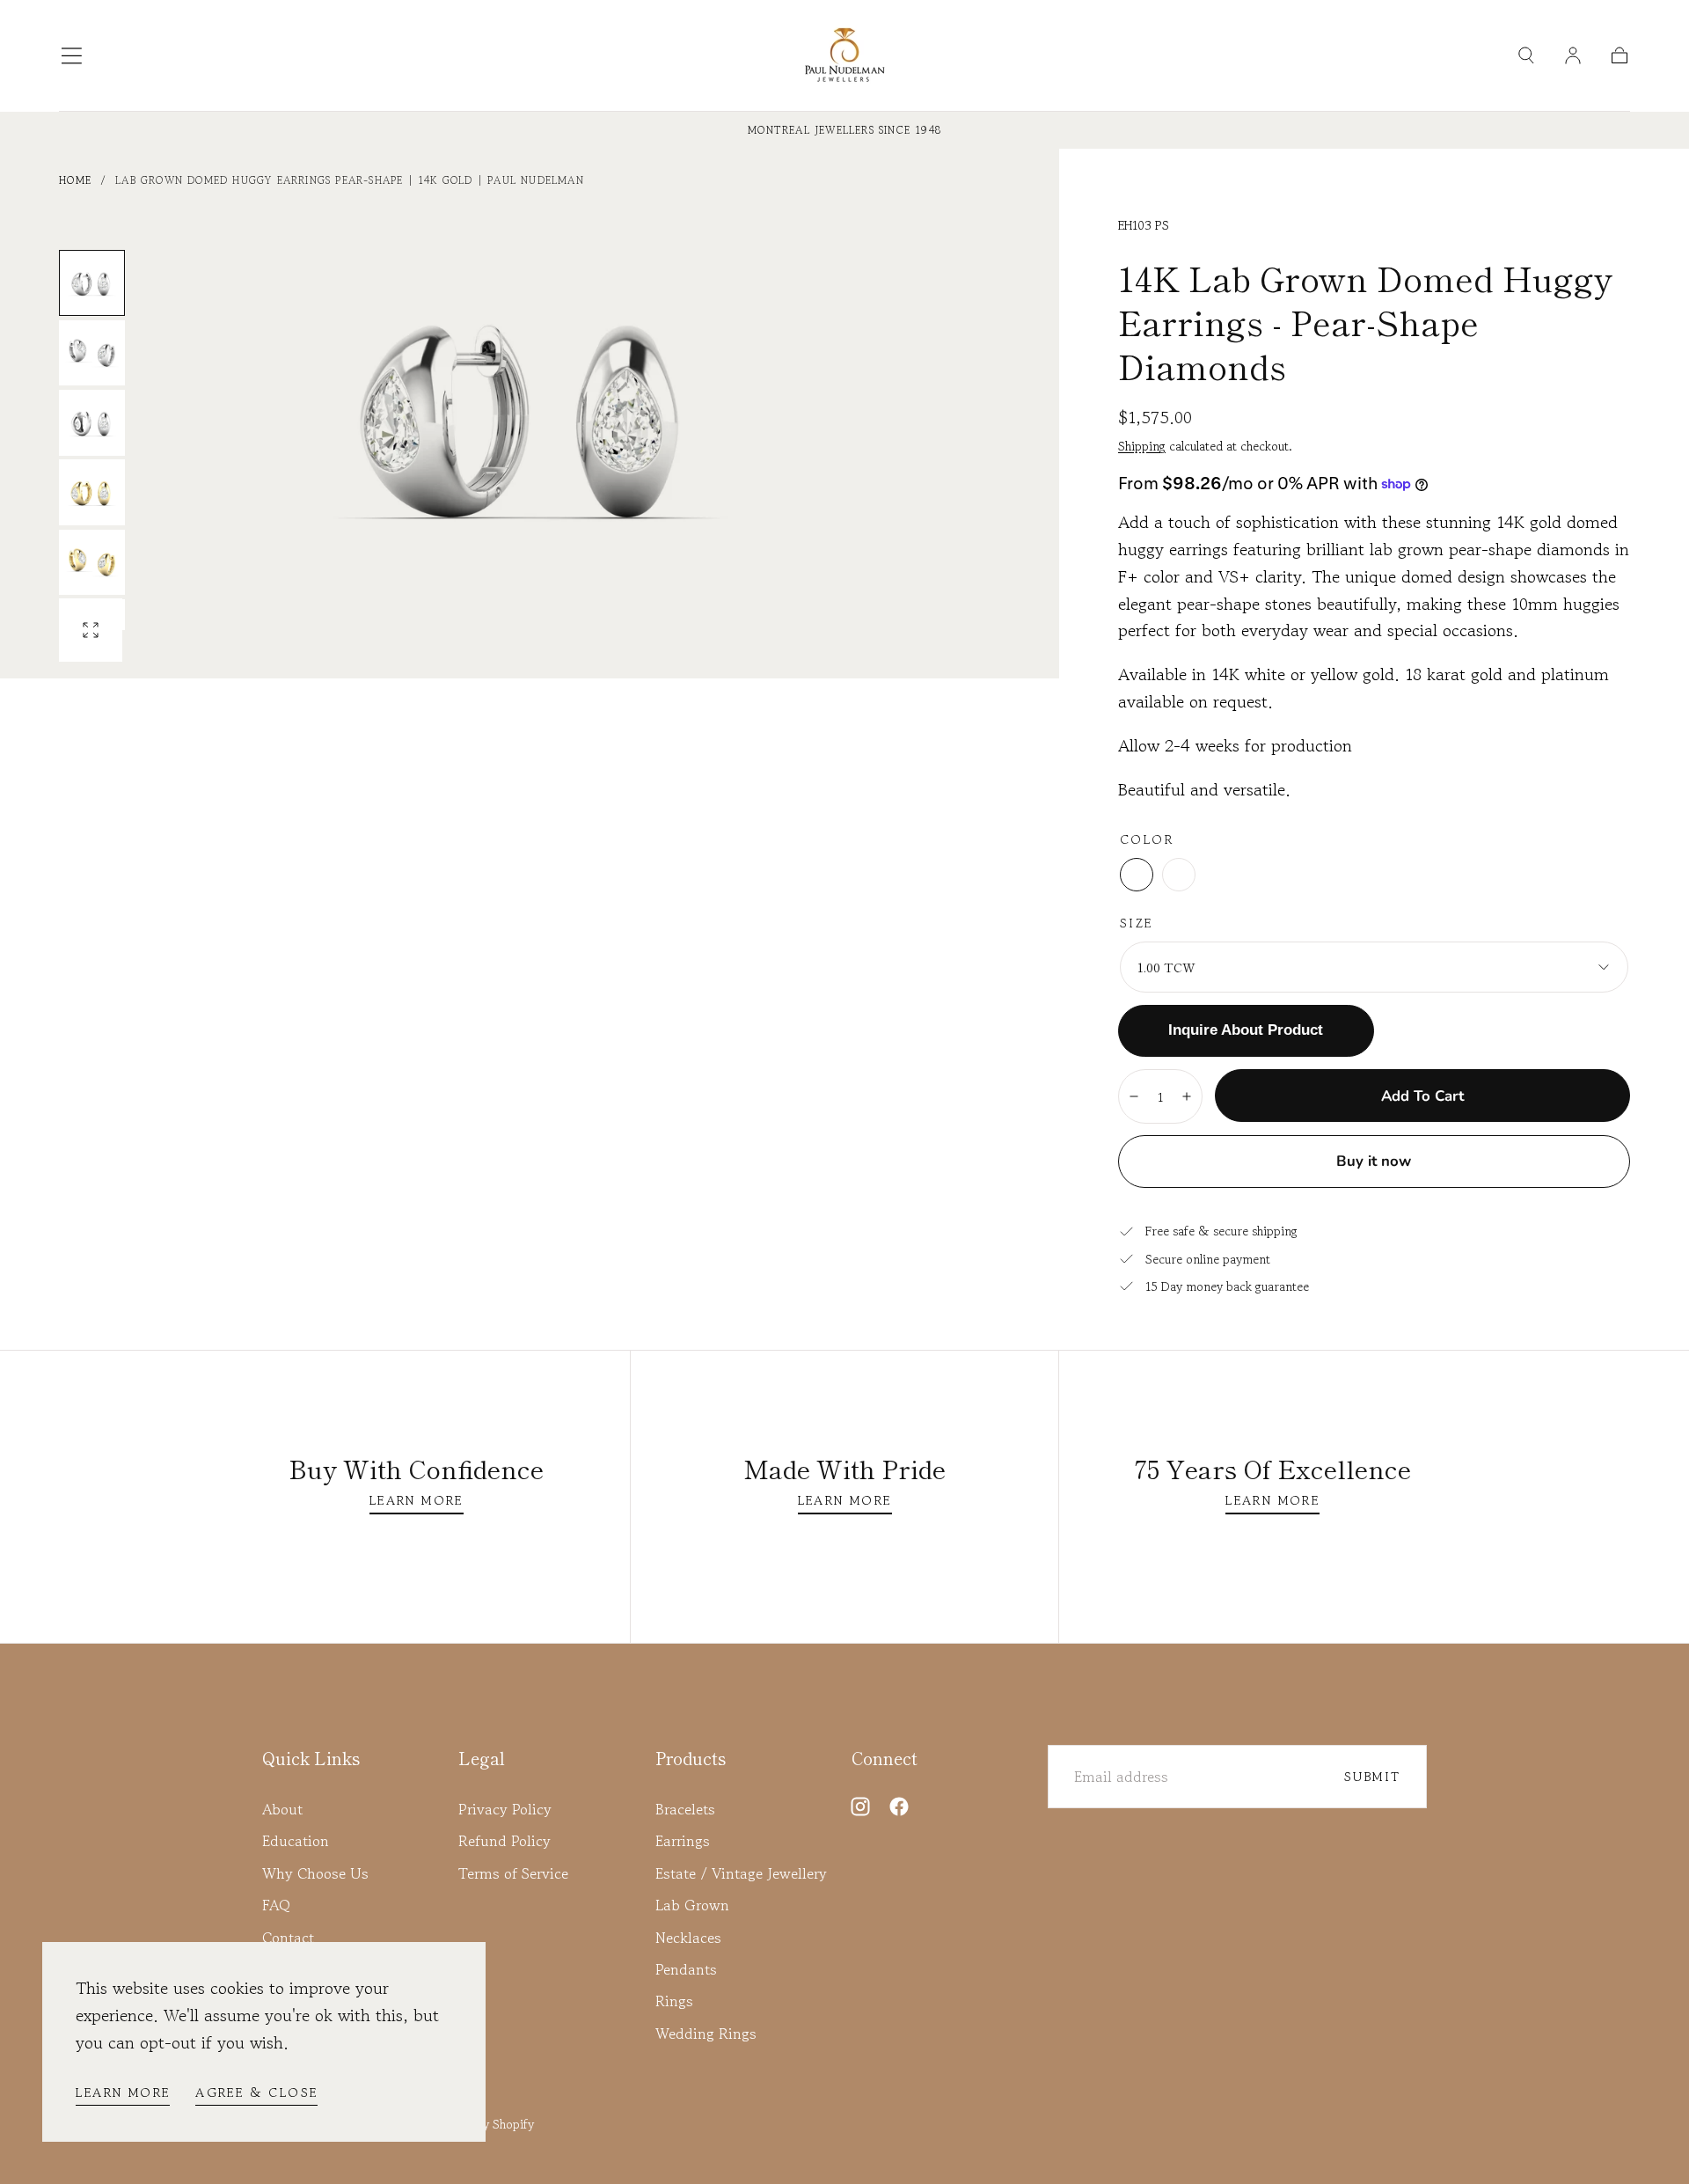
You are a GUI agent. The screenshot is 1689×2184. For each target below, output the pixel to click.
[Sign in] (1573, 55)
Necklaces (688, 1938)
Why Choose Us (315, 1873)
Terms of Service (513, 1873)
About (282, 1809)
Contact (288, 1938)
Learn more (123, 2092)
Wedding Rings (706, 2034)
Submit (1372, 1776)
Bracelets (685, 1809)
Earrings (683, 1841)
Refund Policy (505, 1841)
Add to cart (1422, 1096)
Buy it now (1374, 1161)
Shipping (1142, 446)
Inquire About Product (1246, 1030)
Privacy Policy (505, 1809)
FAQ (276, 1905)
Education (296, 1841)
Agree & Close (256, 2092)
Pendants (686, 1969)
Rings (674, 2001)
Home (75, 180)
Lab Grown (692, 1905)
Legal (482, 1758)
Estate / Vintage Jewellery (741, 1873)
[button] (72, 56)
